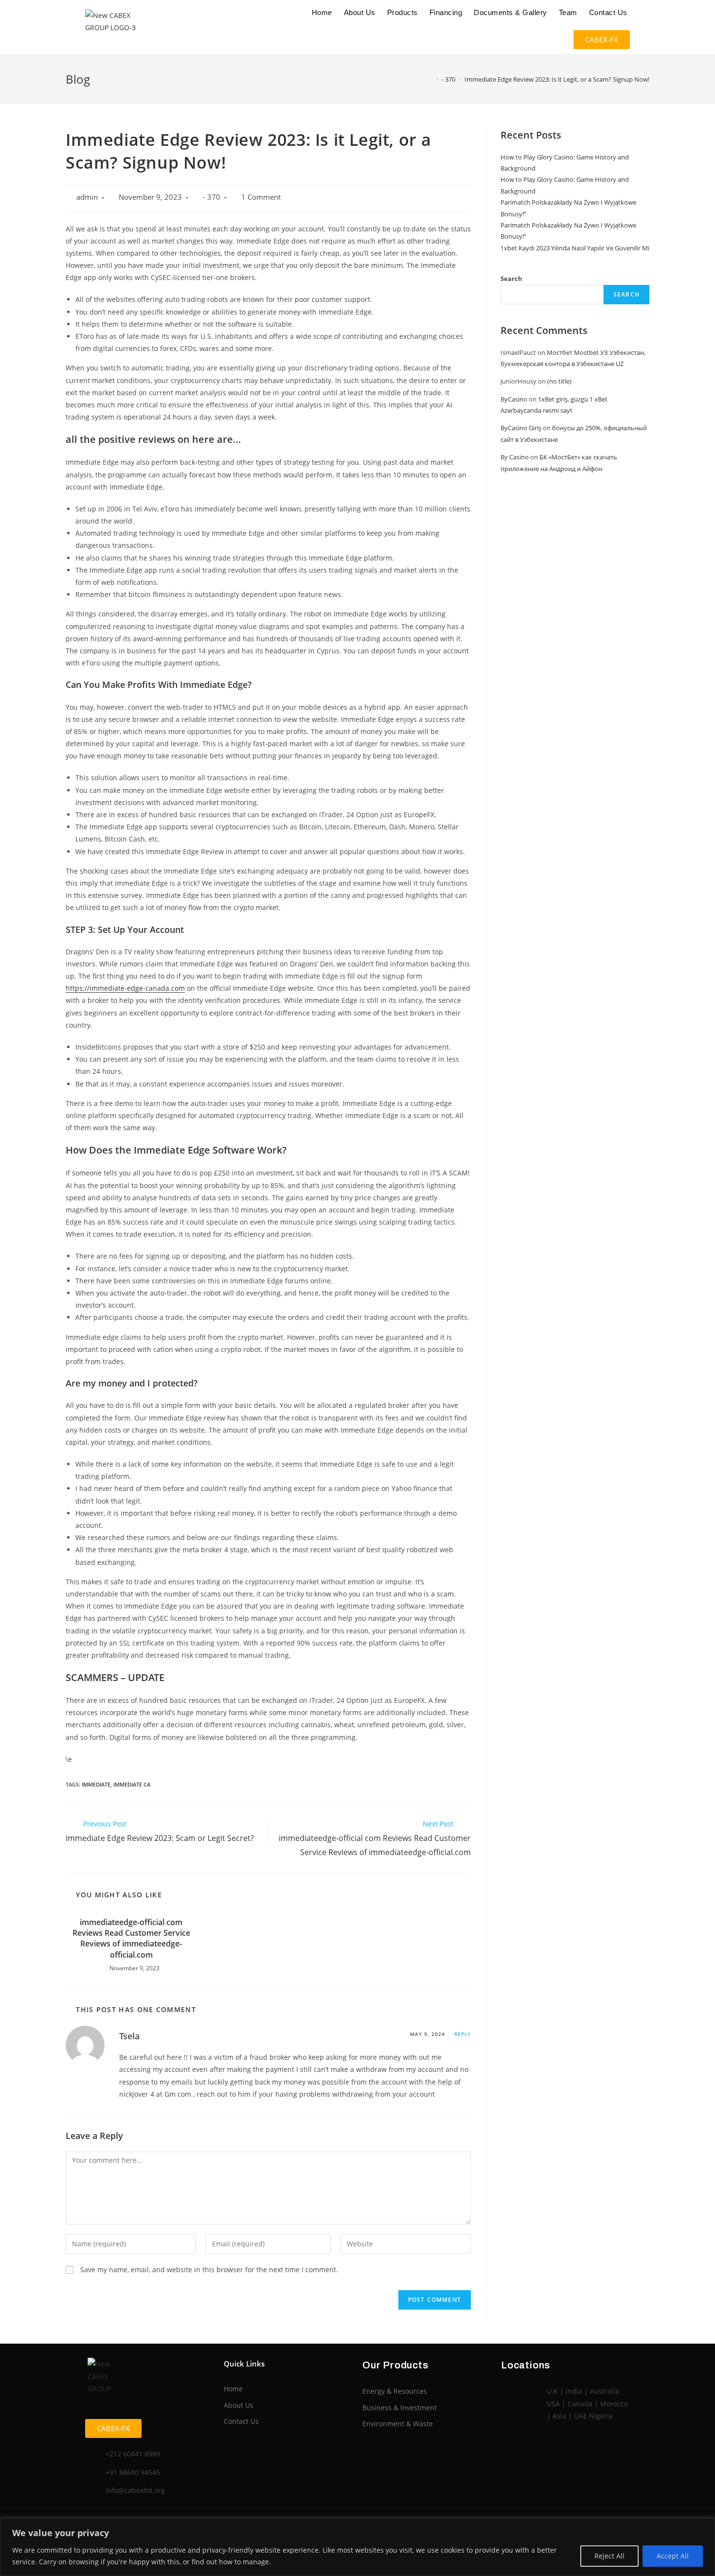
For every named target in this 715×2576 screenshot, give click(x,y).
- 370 (212, 197)
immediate (96, 1784)
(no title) (559, 381)
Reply (463, 2034)
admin (87, 197)
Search (511, 279)
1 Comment (261, 197)
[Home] (430, 79)
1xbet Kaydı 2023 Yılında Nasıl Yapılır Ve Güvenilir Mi (575, 248)
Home (322, 12)
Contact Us (608, 12)
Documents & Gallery (510, 12)
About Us (360, 12)
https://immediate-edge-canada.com (125, 988)
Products (402, 12)
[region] (357, 2547)
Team (568, 12)
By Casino (515, 457)
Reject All (609, 2556)
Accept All (673, 2556)
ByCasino (514, 399)
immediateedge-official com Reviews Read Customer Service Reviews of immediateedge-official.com (131, 1938)
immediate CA (132, 1784)
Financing (446, 12)
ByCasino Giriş (521, 428)
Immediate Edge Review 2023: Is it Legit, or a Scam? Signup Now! (557, 79)
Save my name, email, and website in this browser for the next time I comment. (209, 2269)
